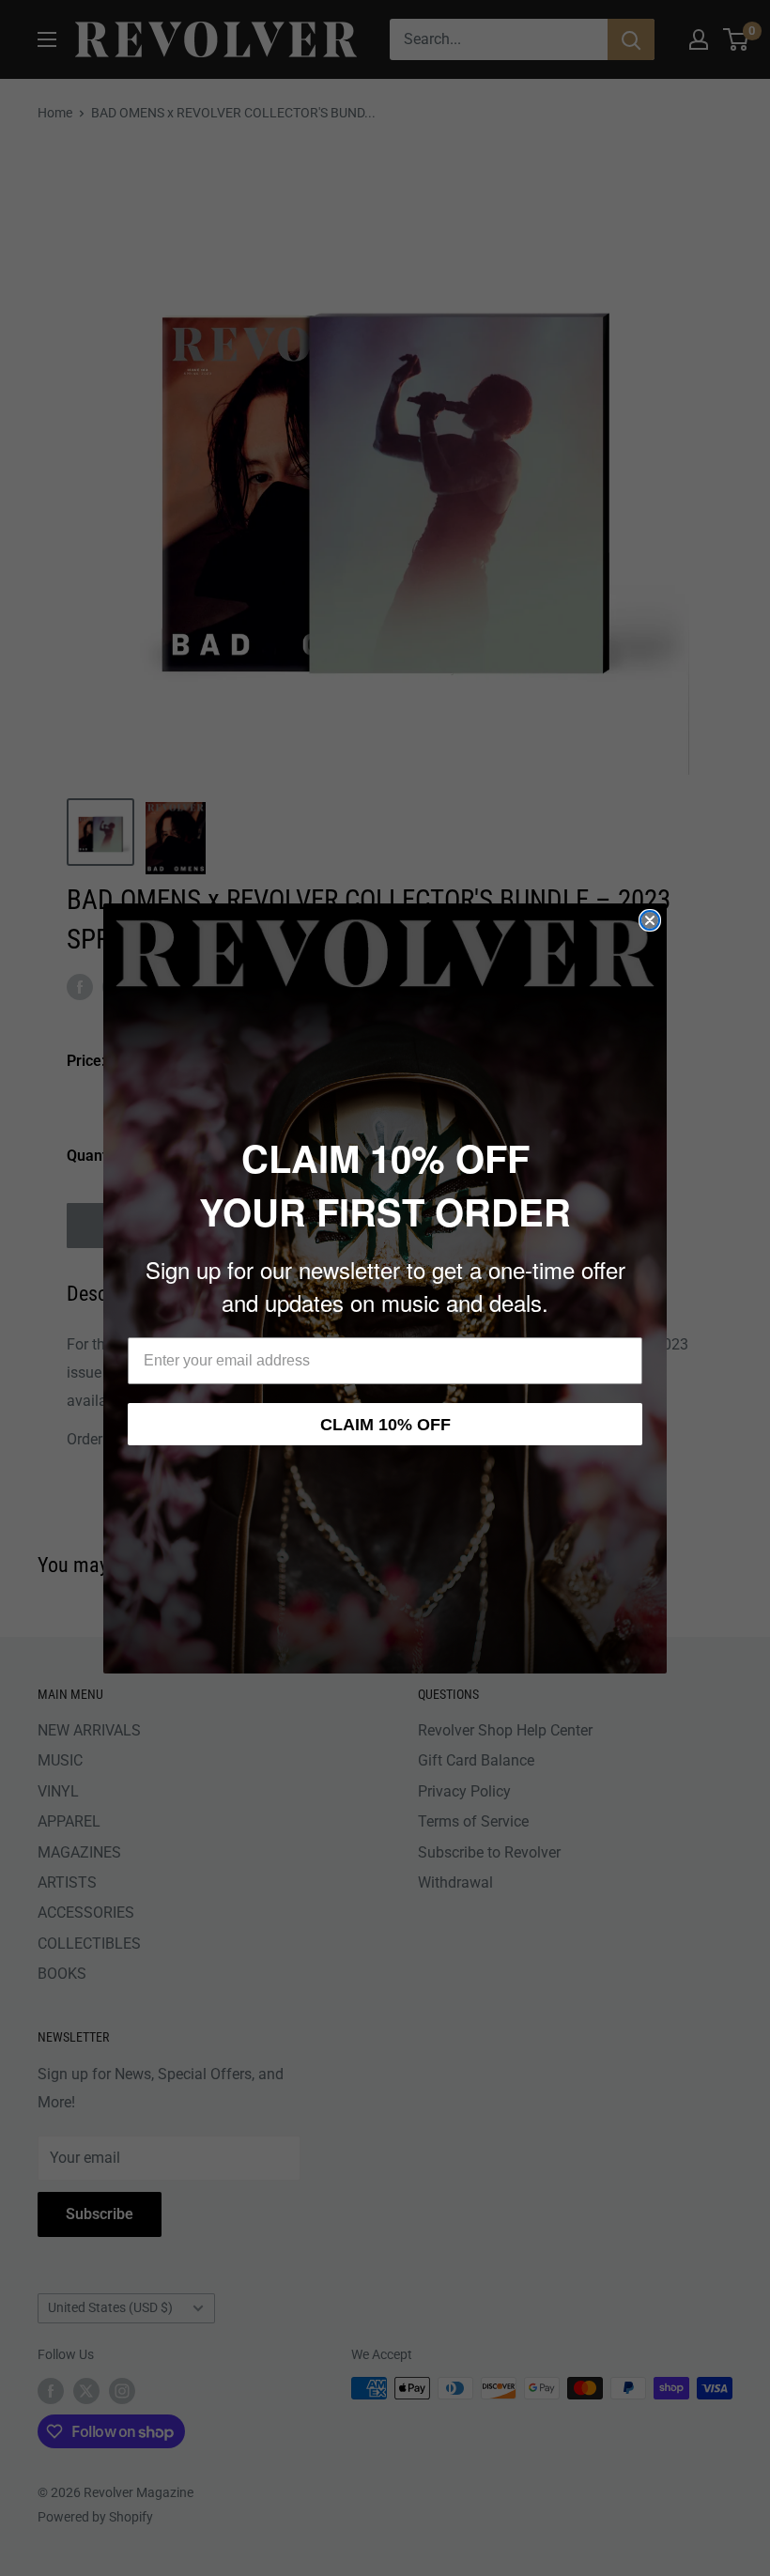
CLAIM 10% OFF (385, 1425)
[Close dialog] (650, 920)
